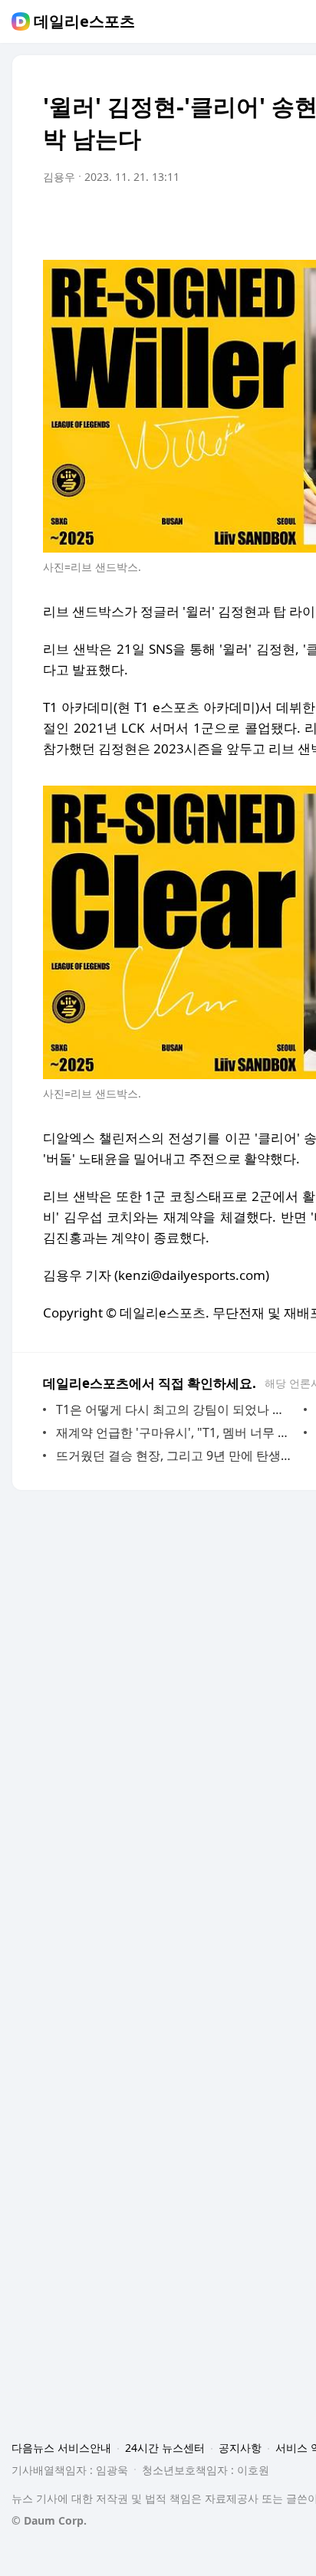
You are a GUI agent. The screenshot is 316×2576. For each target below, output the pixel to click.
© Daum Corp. (49, 2520)
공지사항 (240, 2448)
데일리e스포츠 (84, 21)
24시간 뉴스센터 (165, 2448)
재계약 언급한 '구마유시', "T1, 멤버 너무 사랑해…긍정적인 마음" (176, 1432)
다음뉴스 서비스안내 (61, 2448)
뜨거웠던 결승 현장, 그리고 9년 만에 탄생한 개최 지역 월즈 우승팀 (176, 1455)
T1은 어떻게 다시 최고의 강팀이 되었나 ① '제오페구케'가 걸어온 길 (176, 1409)
